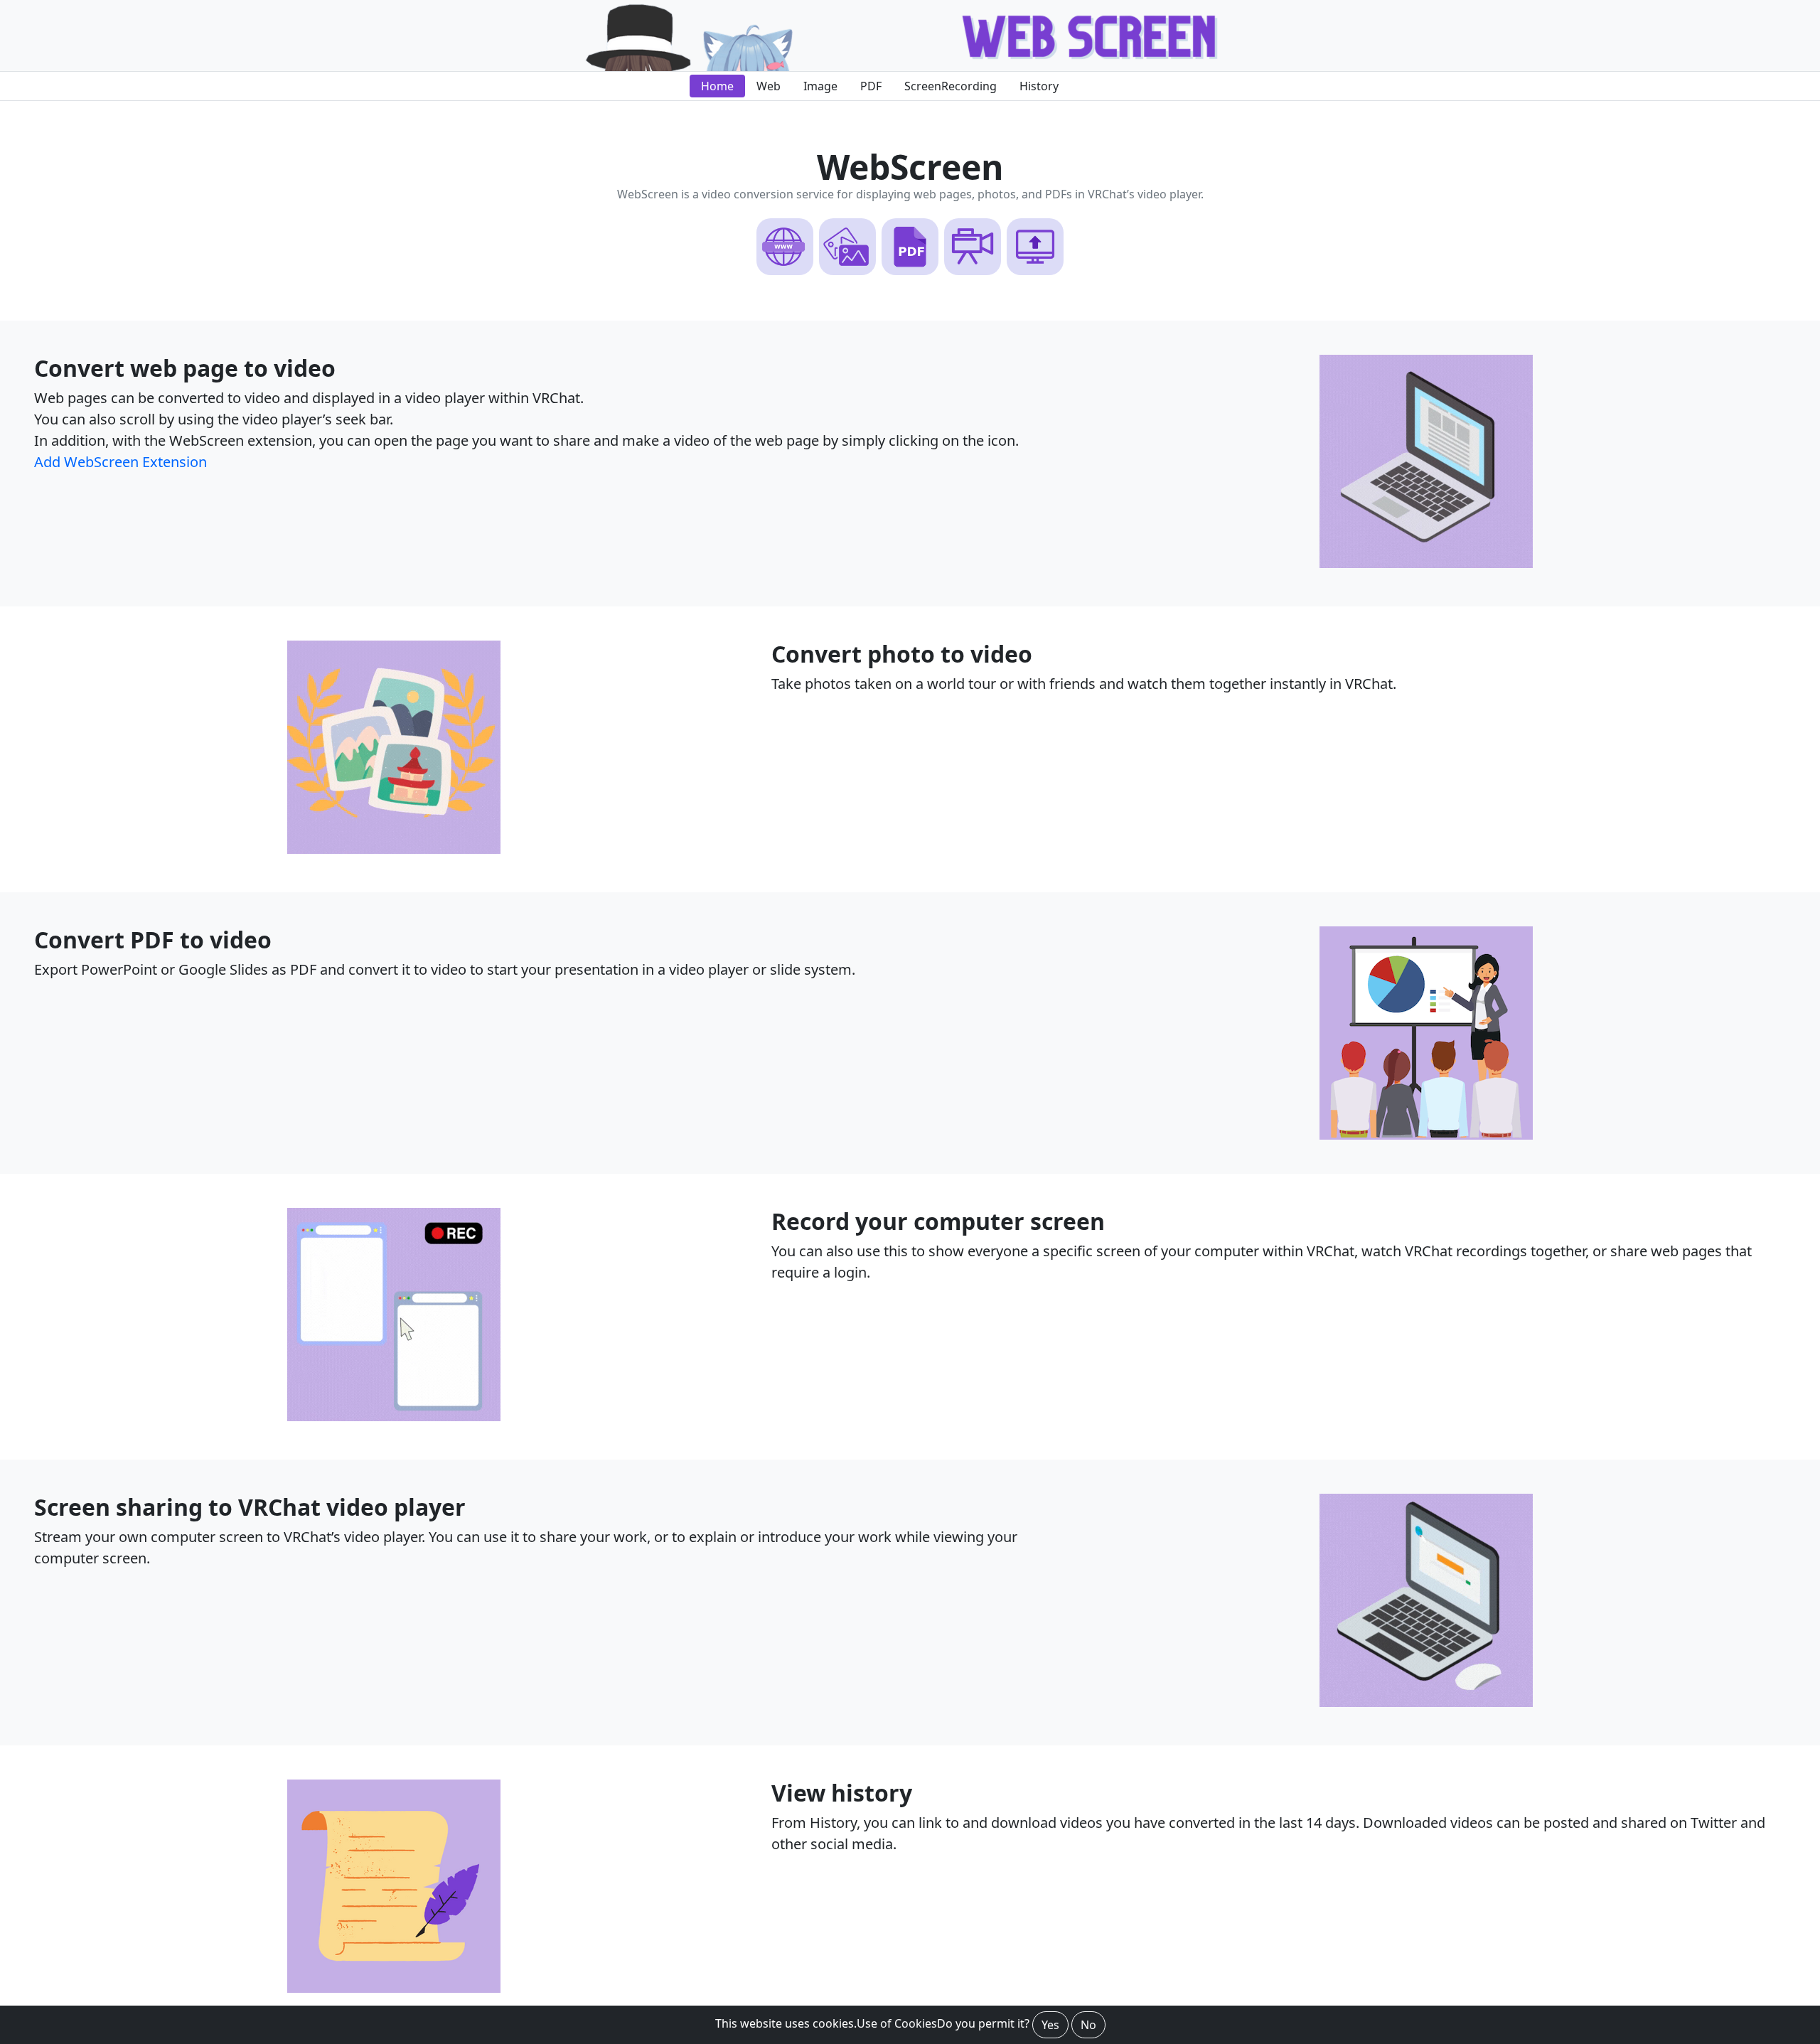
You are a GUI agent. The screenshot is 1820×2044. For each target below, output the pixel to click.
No (1088, 2025)
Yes (1050, 2025)
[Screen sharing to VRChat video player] (1426, 1703)
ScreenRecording (951, 86)
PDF (871, 86)
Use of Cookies (897, 2023)
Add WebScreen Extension (121, 462)
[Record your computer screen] (394, 1417)
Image (820, 86)
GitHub (1101, 86)
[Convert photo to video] (1426, 564)
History (1039, 86)
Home (717, 86)
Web (769, 86)
